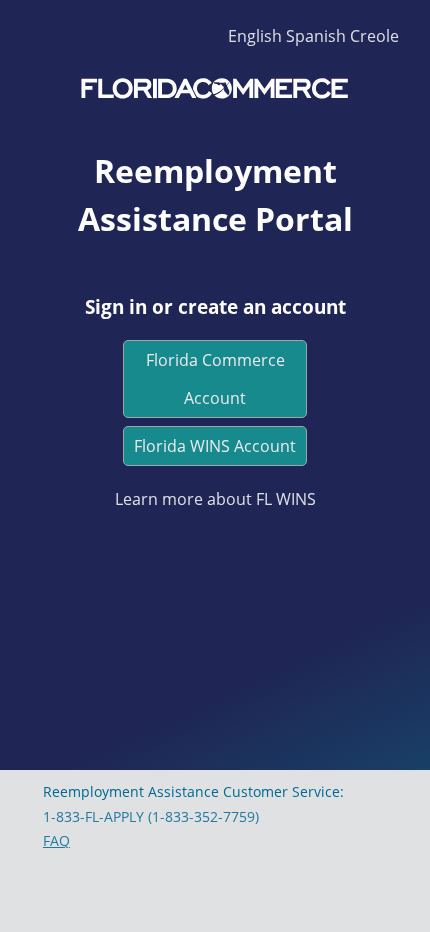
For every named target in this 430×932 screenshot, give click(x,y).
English (255, 36)
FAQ (56, 840)
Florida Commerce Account (215, 379)
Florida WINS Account (215, 446)
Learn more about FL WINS (215, 499)
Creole (374, 36)
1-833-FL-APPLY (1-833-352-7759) (151, 816)
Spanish (316, 36)
